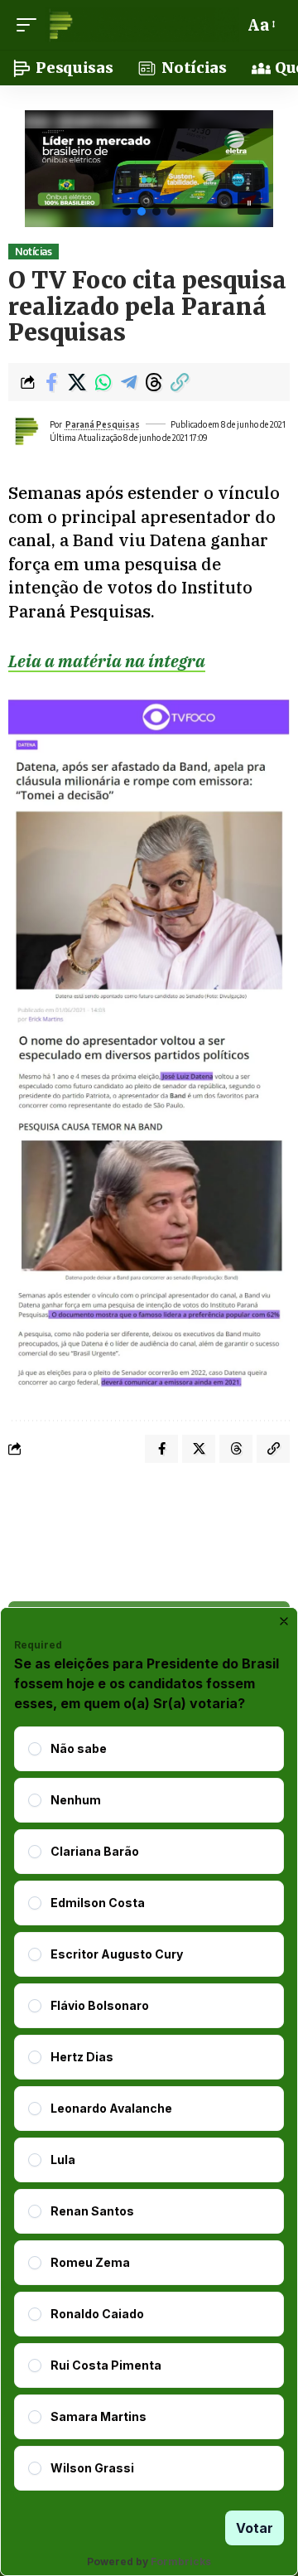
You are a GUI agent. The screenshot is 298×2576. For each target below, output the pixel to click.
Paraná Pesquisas (103, 424)
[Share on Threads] (154, 382)
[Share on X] (77, 382)
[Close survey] (284, 1621)
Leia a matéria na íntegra (107, 661)
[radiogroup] (149, 2109)
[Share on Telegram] (128, 382)
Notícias (33, 252)
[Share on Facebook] (51, 382)
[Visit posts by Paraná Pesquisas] (26, 431)
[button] (31, 25)
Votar (255, 2528)
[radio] (35, 1749)
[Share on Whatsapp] (103, 382)
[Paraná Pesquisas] (142, 25)
